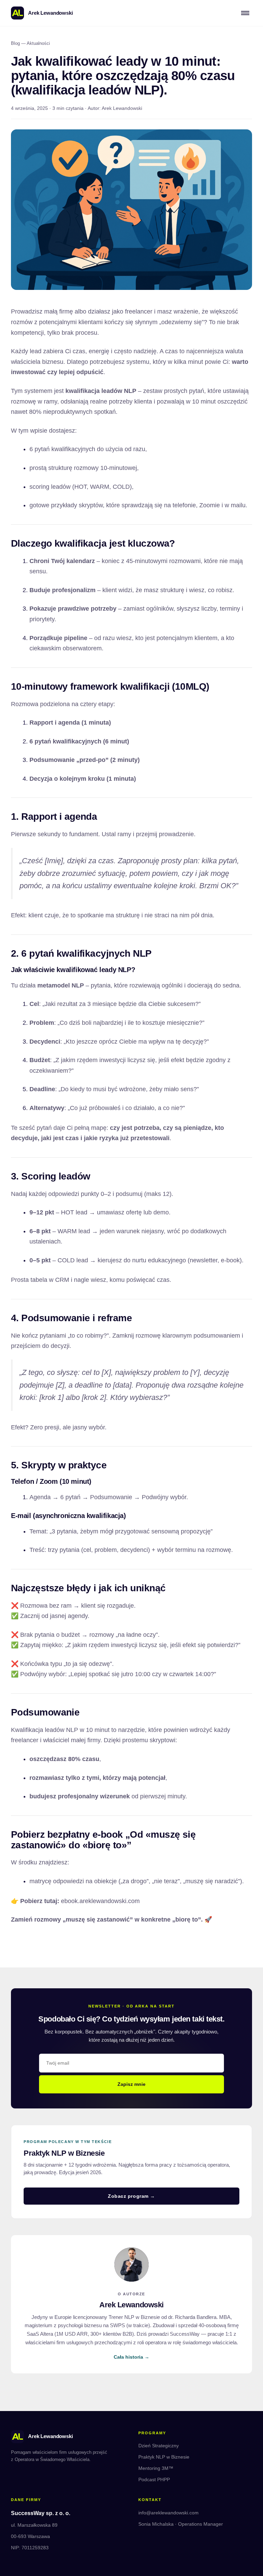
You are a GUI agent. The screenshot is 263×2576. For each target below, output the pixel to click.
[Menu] (245, 13)
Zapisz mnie (131, 2084)
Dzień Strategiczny (159, 2446)
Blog (15, 43)
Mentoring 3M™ (156, 2468)
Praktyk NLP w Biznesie (164, 2457)
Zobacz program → (131, 2196)
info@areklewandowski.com (168, 2513)
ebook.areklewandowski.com (100, 1901)
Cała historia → (131, 2357)
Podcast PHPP (154, 2479)
